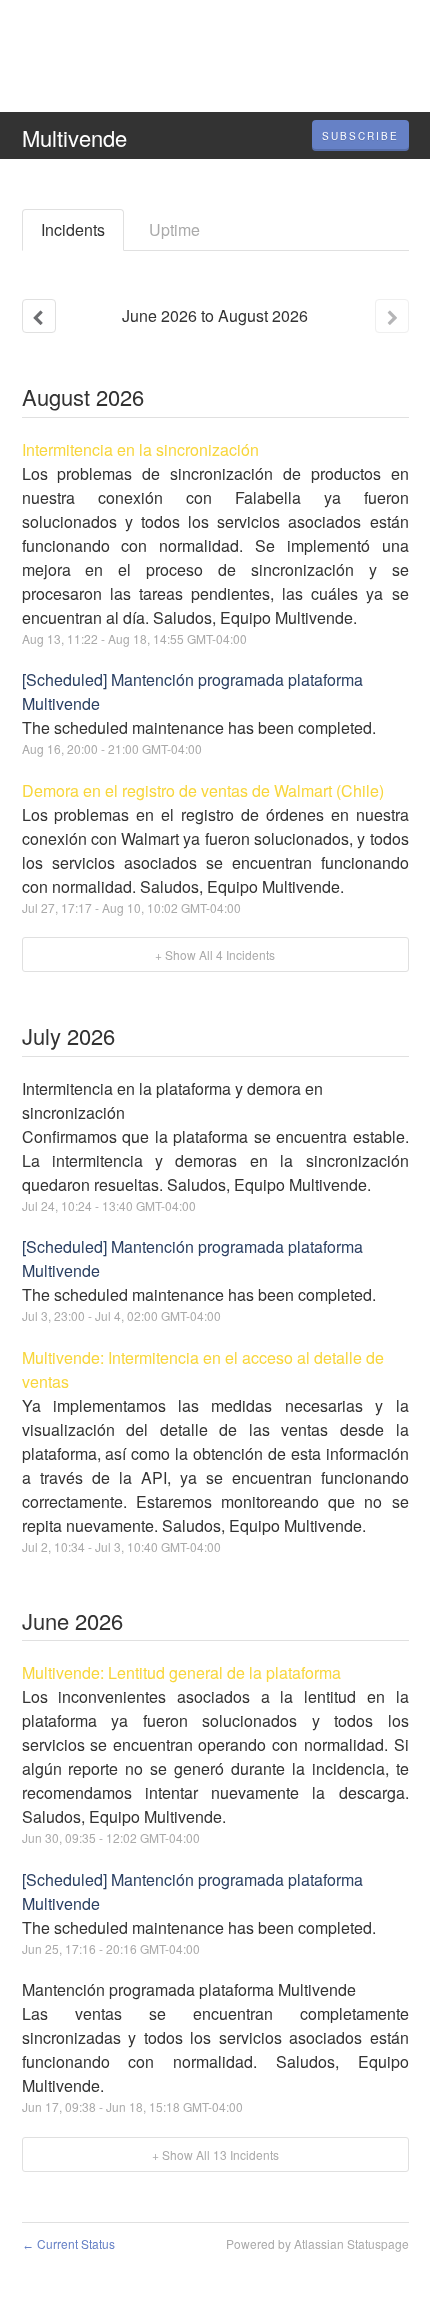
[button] (360, 136)
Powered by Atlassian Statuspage (317, 2243)
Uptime (174, 229)
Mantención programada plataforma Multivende (189, 1989)
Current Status (68, 2243)
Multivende (74, 137)
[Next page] (392, 316)
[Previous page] (39, 316)
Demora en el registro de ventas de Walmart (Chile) (203, 790)
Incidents (73, 229)
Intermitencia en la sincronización (140, 449)
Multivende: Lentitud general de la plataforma (181, 1672)
